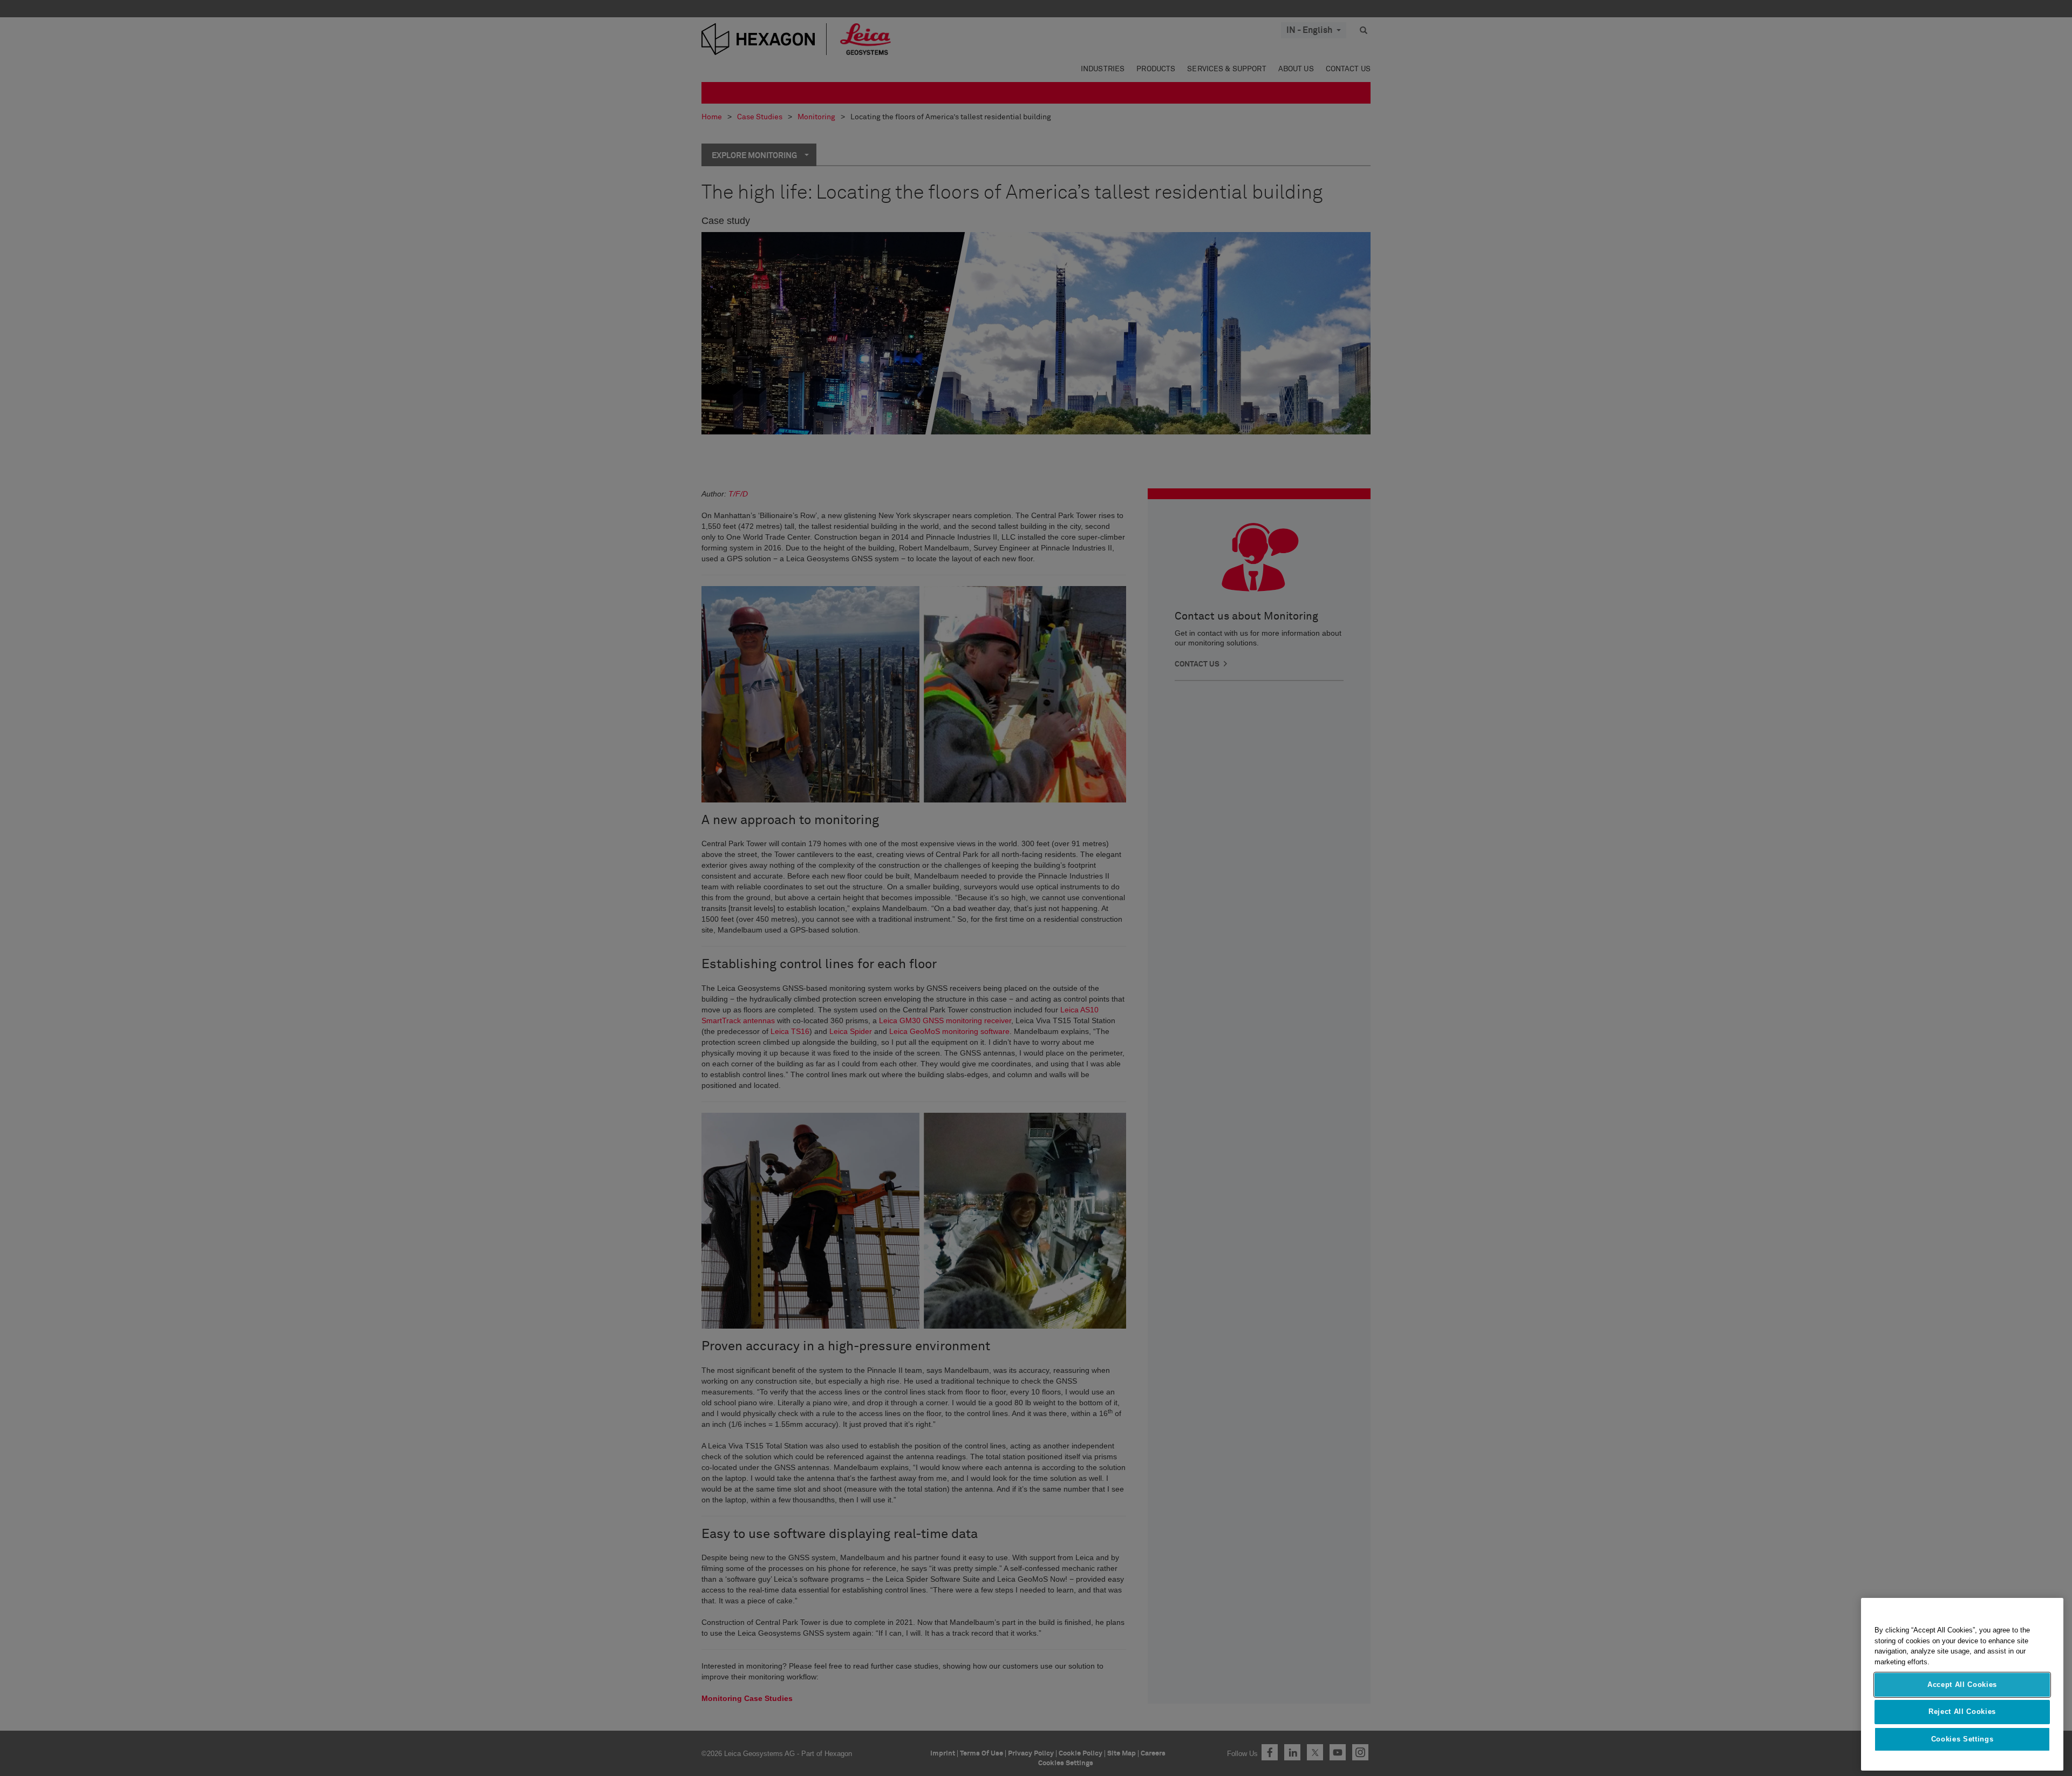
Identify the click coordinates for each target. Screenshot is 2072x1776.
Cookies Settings (1962, 1739)
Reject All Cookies (1962, 1712)
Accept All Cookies (1962, 1685)
